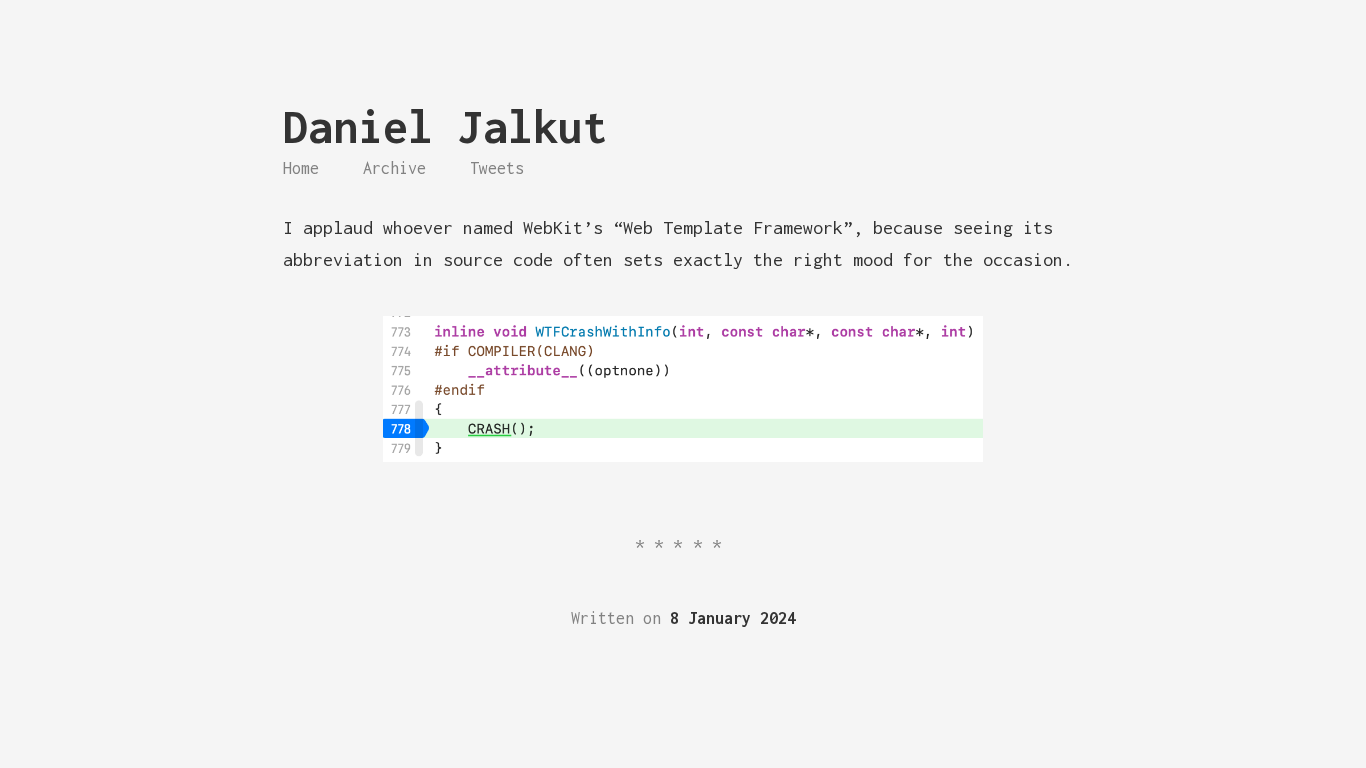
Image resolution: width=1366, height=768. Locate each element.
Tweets (497, 168)
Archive (394, 168)
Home (301, 168)
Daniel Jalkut (445, 126)
